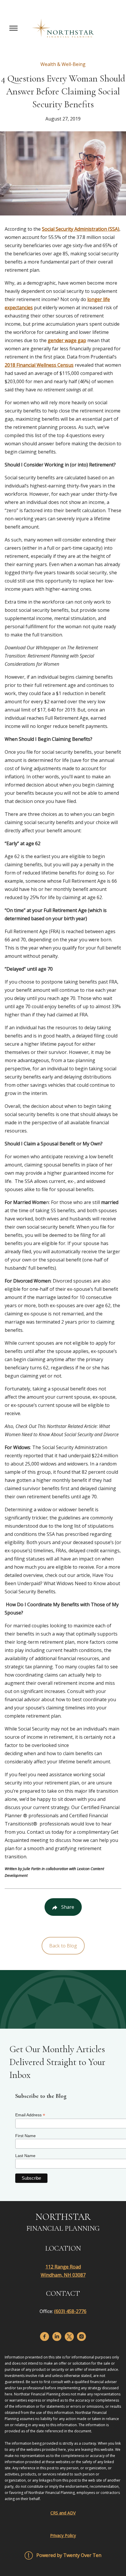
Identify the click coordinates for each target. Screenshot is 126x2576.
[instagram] (81, 2336)
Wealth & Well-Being (63, 64)
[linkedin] (57, 2336)
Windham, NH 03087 (63, 2275)
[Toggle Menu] (13, 28)
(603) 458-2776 (70, 2311)
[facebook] (45, 2336)
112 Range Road (63, 2267)
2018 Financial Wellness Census (39, 365)
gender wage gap (67, 340)
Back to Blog (63, 1946)
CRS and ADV (63, 2513)
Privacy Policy (63, 2535)
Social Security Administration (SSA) (81, 229)
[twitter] (69, 2337)
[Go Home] (63, 28)
